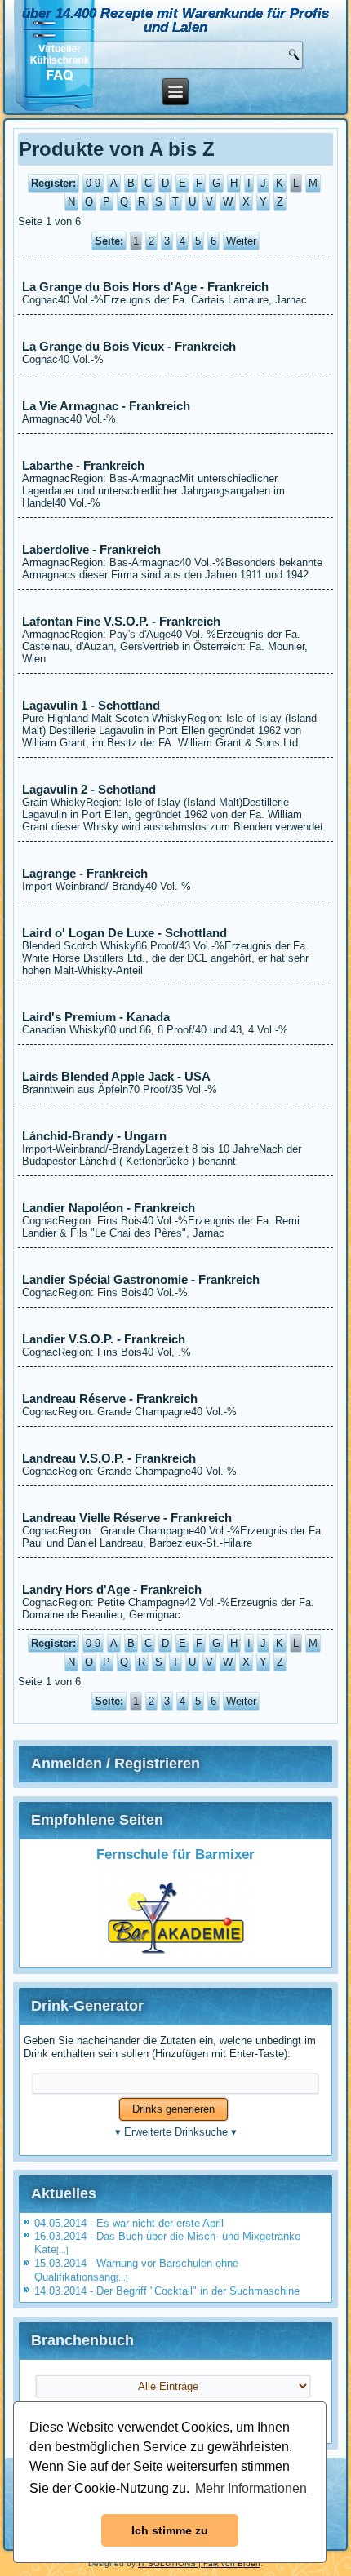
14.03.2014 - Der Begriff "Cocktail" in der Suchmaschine (167, 2291)
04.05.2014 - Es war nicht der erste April (129, 2223)
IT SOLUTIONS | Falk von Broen (199, 2563)
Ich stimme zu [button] (170, 2530)
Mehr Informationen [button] (251, 2488)
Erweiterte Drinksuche (176, 2132)
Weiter (241, 241)
